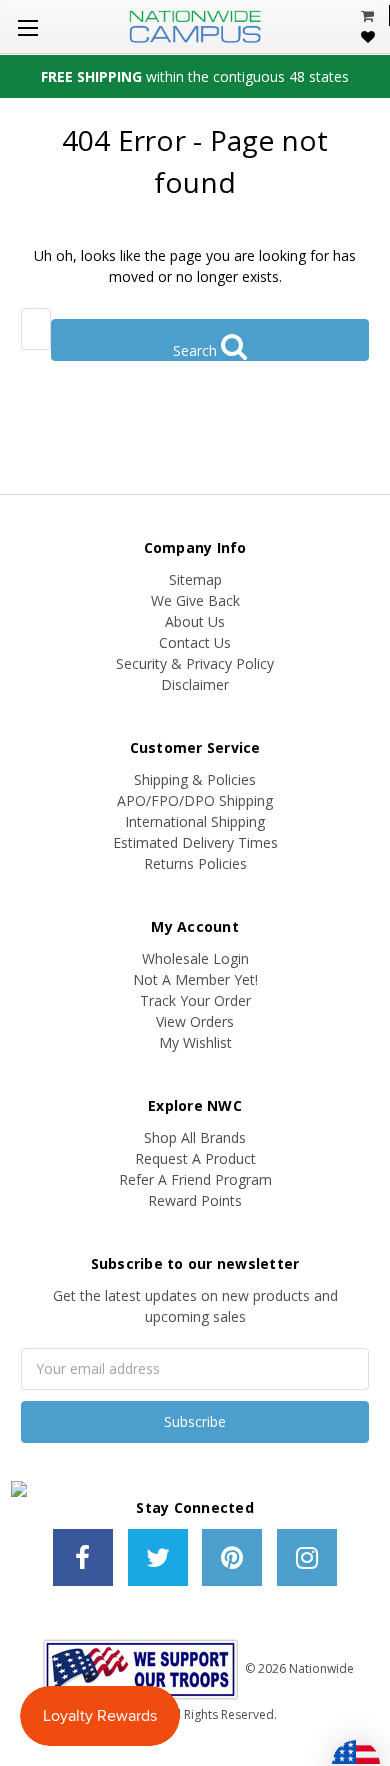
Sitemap (195, 579)
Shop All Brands (195, 1137)
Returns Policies (195, 863)
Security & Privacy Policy (195, 663)
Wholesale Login (195, 958)
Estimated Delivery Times (195, 842)
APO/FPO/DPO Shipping (195, 800)
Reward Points (195, 1200)
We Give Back (195, 600)
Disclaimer (195, 684)
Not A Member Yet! (195, 979)
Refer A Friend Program (195, 1179)
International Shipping (195, 821)
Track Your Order (195, 1000)
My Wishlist (195, 1042)
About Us (195, 621)
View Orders (195, 1021)
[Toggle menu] (27, 27)
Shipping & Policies (195, 779)
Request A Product (195, 1158)
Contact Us (195, 642)
